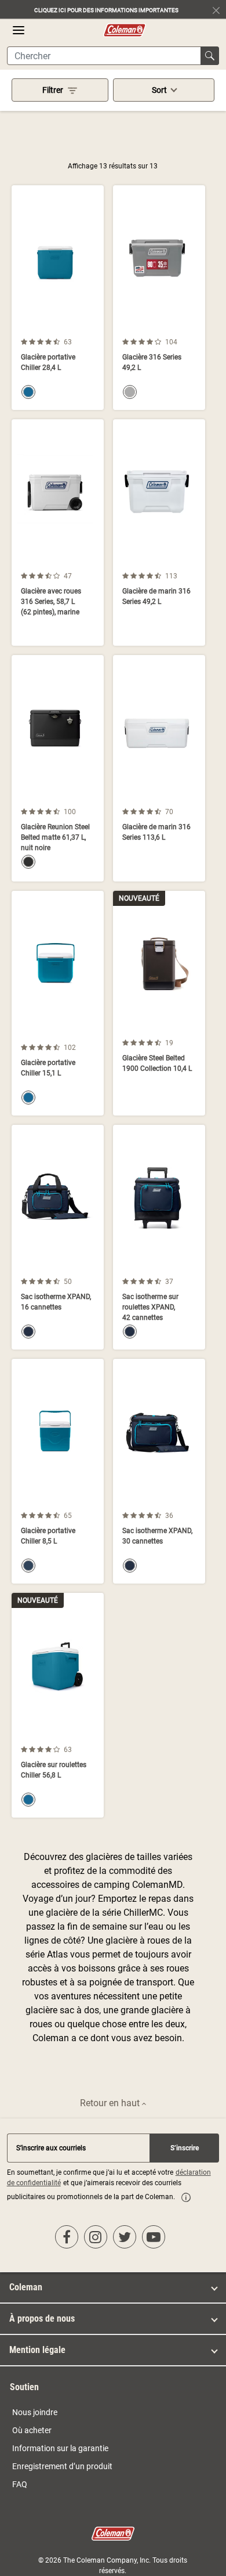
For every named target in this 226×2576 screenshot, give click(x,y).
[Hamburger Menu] (19, 30)
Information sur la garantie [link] (60, 2448)
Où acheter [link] (32, 2430)
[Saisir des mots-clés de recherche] (210, 56)
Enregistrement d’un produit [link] (62, 2466)
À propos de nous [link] (42, 2318)
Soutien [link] (24, 2387)
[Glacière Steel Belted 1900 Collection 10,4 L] (159, 1003)
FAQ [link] (20, 2484)
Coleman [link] (26, 2287)
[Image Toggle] (93, 329)
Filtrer (53, 90)
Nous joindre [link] (35, 2412)
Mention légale (37, 2350)
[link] (186, 2197)
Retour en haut (111, 2103)
